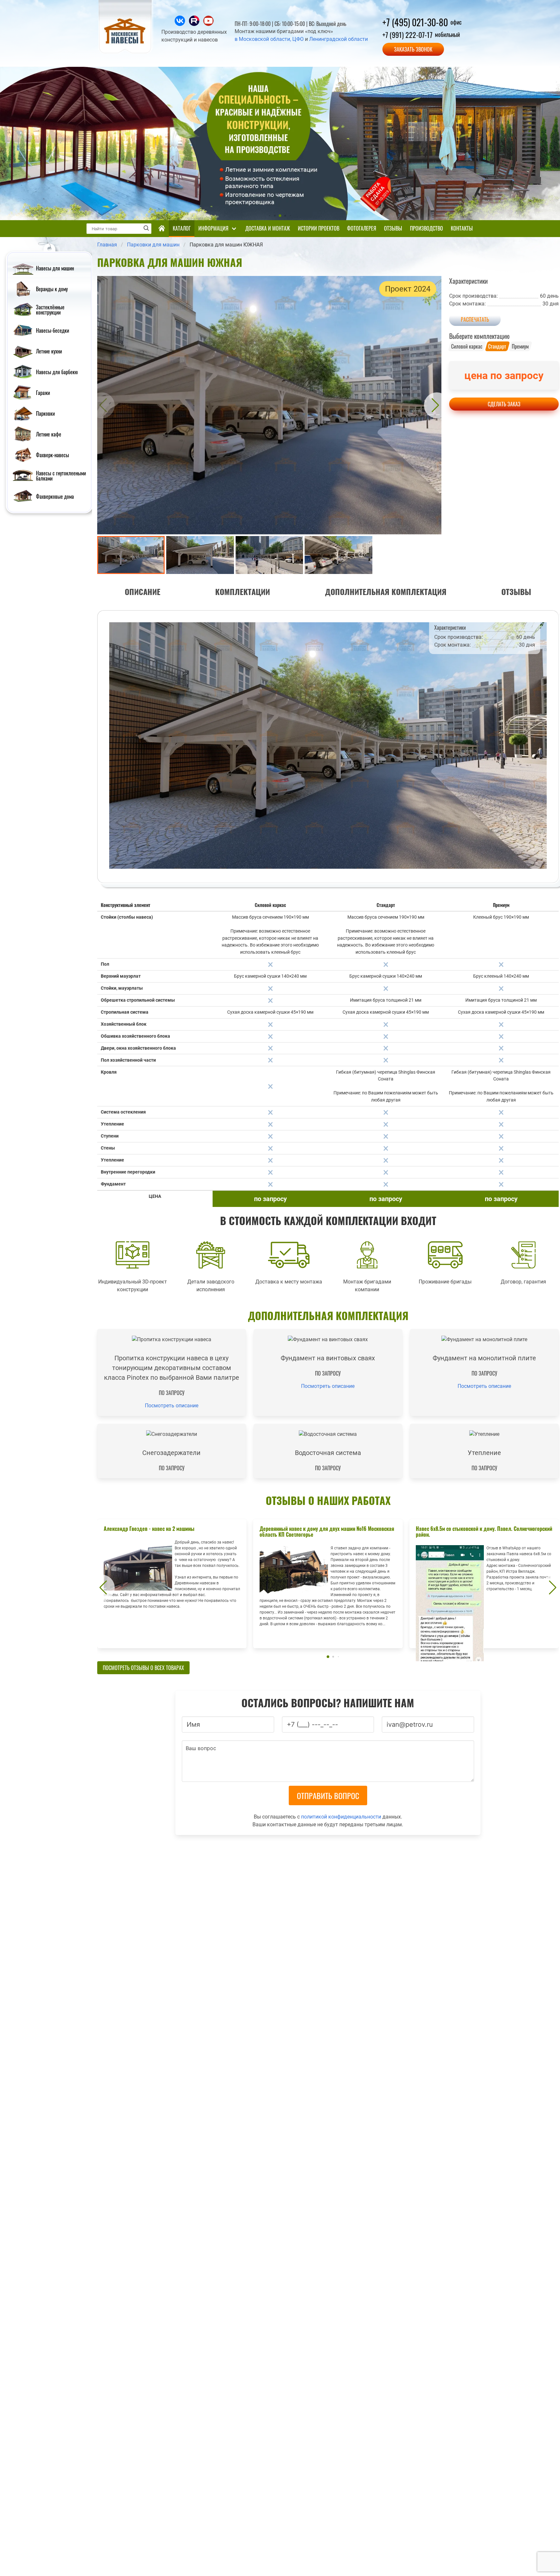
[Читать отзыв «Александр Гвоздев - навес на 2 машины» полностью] (172, 1584)
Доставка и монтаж (268, 228)
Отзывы (393, 228)
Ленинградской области (338, 39)
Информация (213, 228)
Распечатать (475, 319)
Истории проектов (319, 228)
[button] (102, 405)
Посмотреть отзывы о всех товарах (143, 1668)
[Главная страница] (162, 229)
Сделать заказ (504, 404)
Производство (426, 228)
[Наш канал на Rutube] (195, 24)
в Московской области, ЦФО (269, 39)
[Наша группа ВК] (181, 24)
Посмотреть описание (172, 1406)
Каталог (182, 228)
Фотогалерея (362, 228)
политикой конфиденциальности (341, 1817)
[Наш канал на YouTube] (208, 24)
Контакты (462, 228)
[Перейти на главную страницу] (126, 52)
